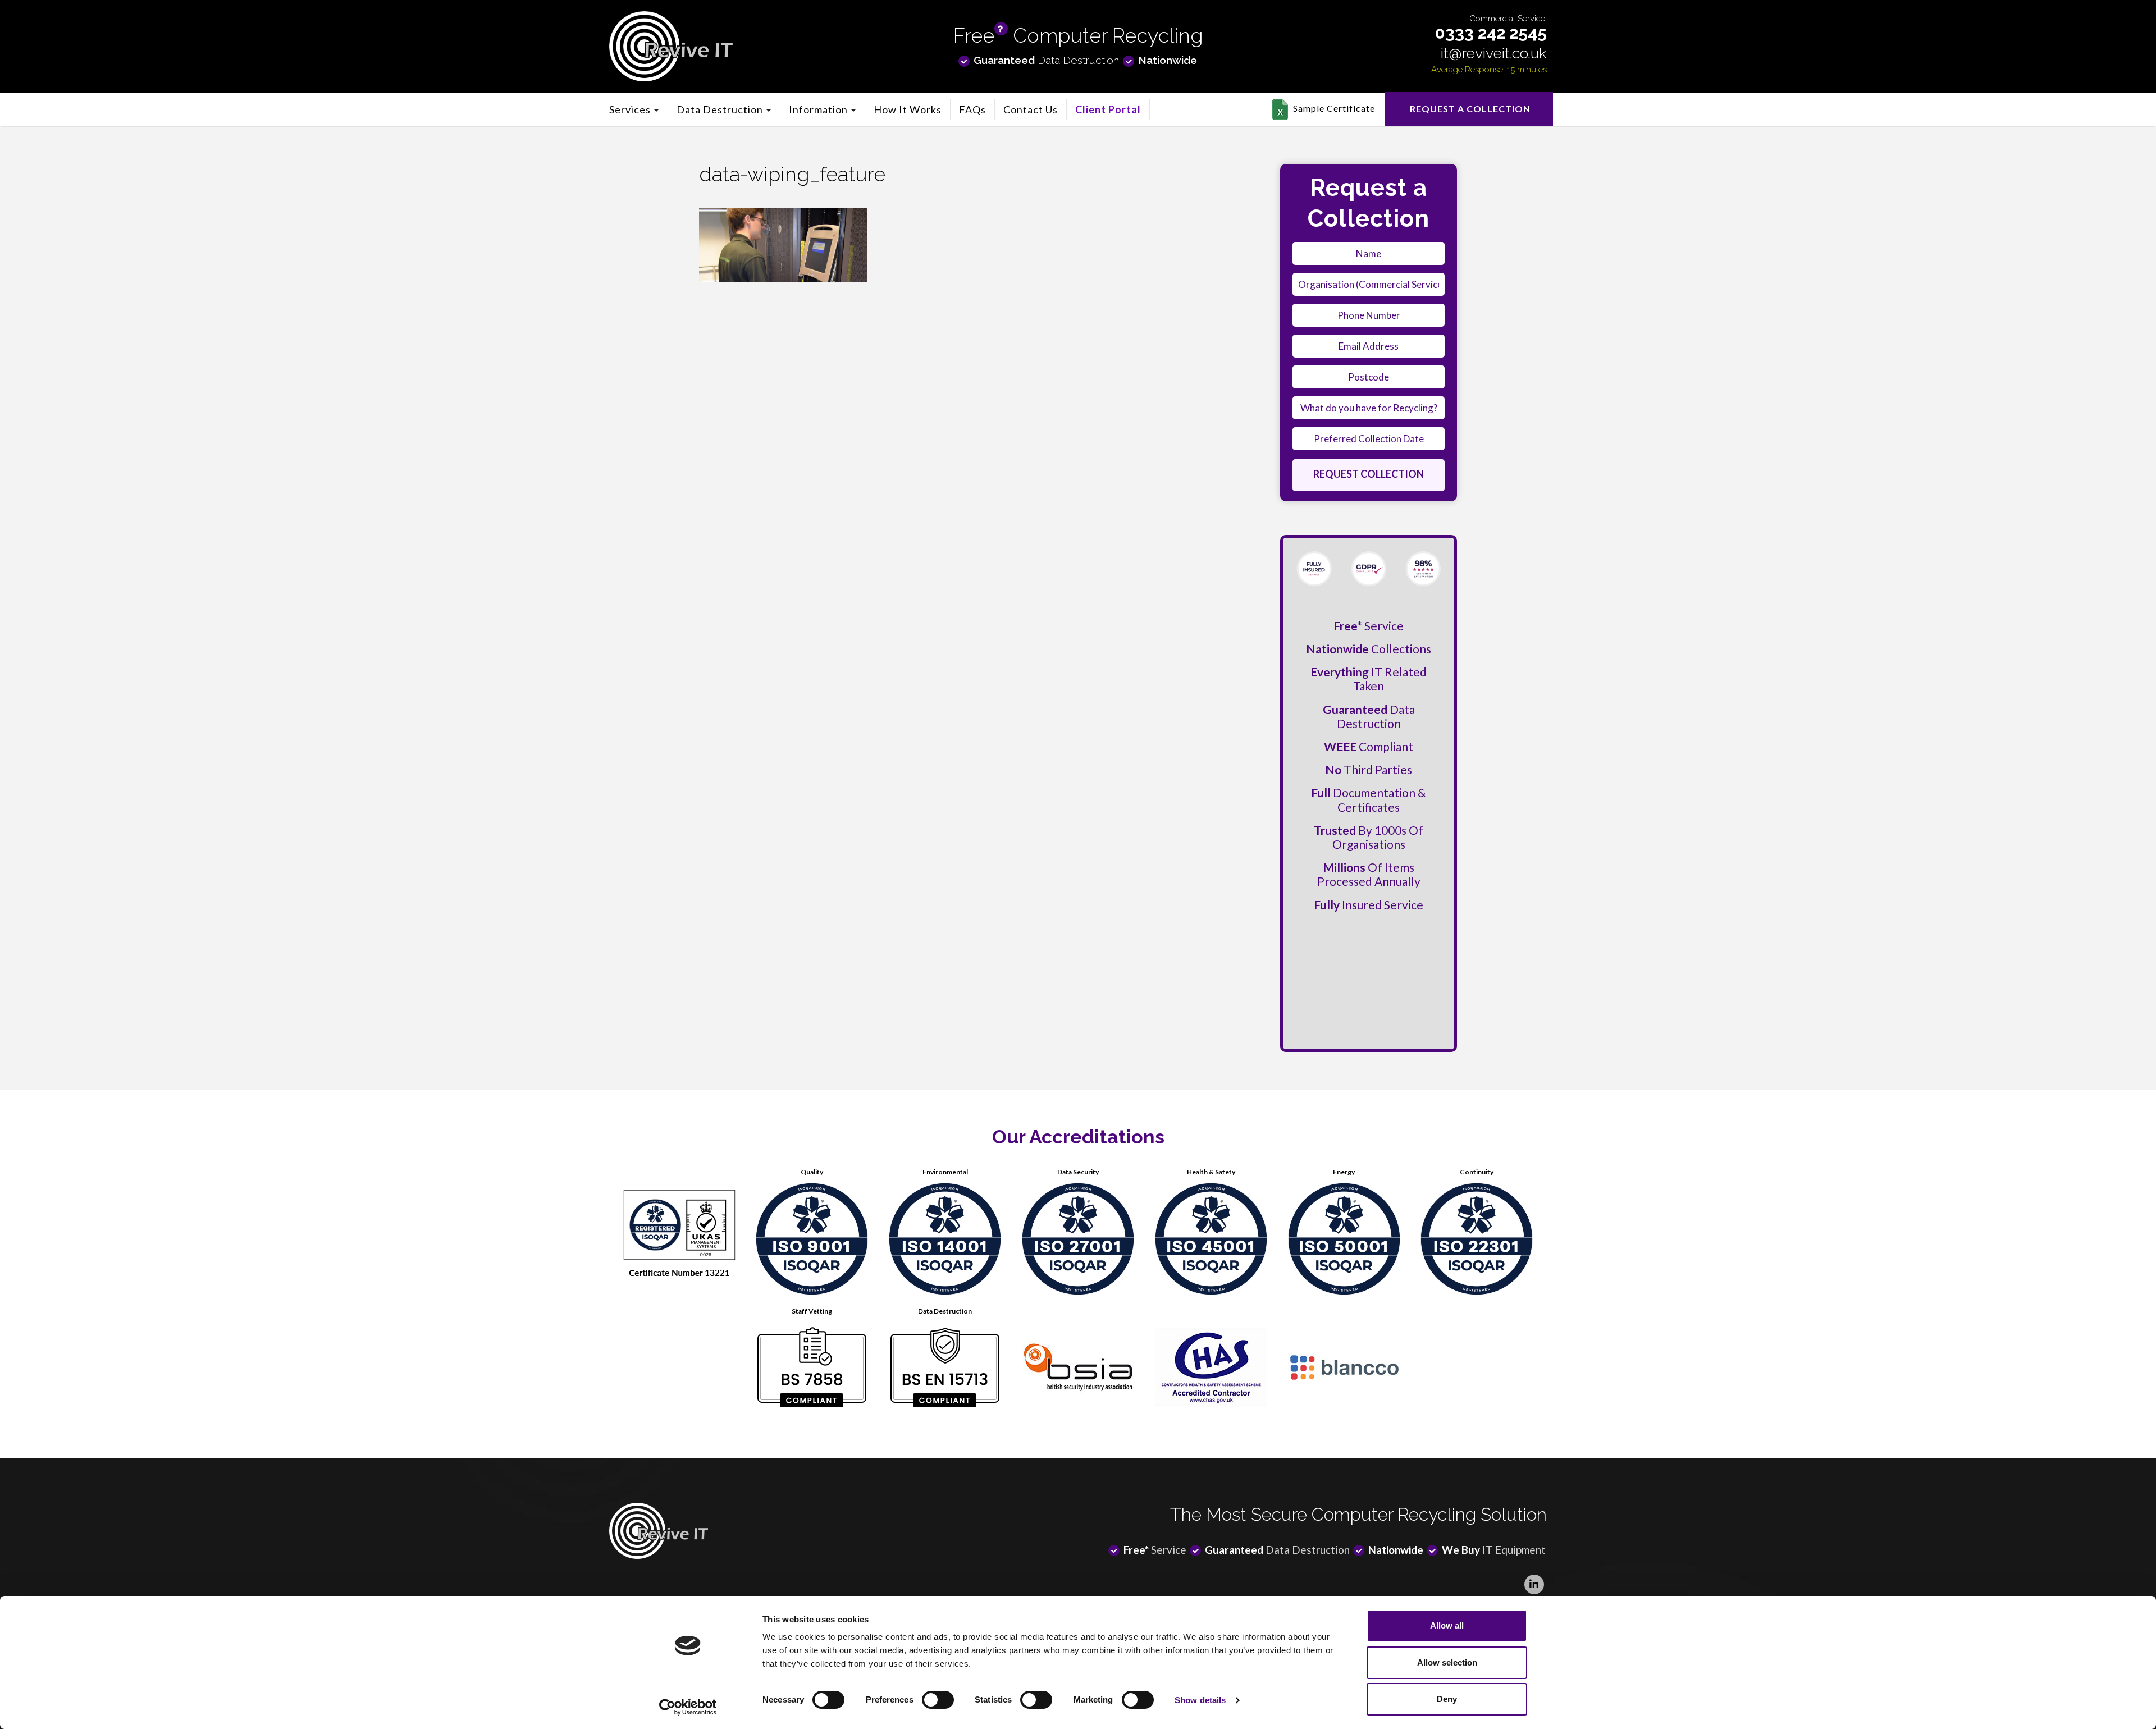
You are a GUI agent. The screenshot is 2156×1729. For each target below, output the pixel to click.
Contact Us (1031, 109)
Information (818, 109)
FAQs (972, 109)
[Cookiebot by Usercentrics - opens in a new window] (688, 1707)
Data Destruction (720, 109)
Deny (1447, 1699)
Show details (1200, 1700)
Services (630, 109)
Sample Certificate (1334, 108)
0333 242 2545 (1491, 33)
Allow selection (1447, 1662)
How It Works (908, 109)
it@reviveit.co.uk (1494, 53)
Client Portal (1108, 109)
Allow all (1447, 1625)
